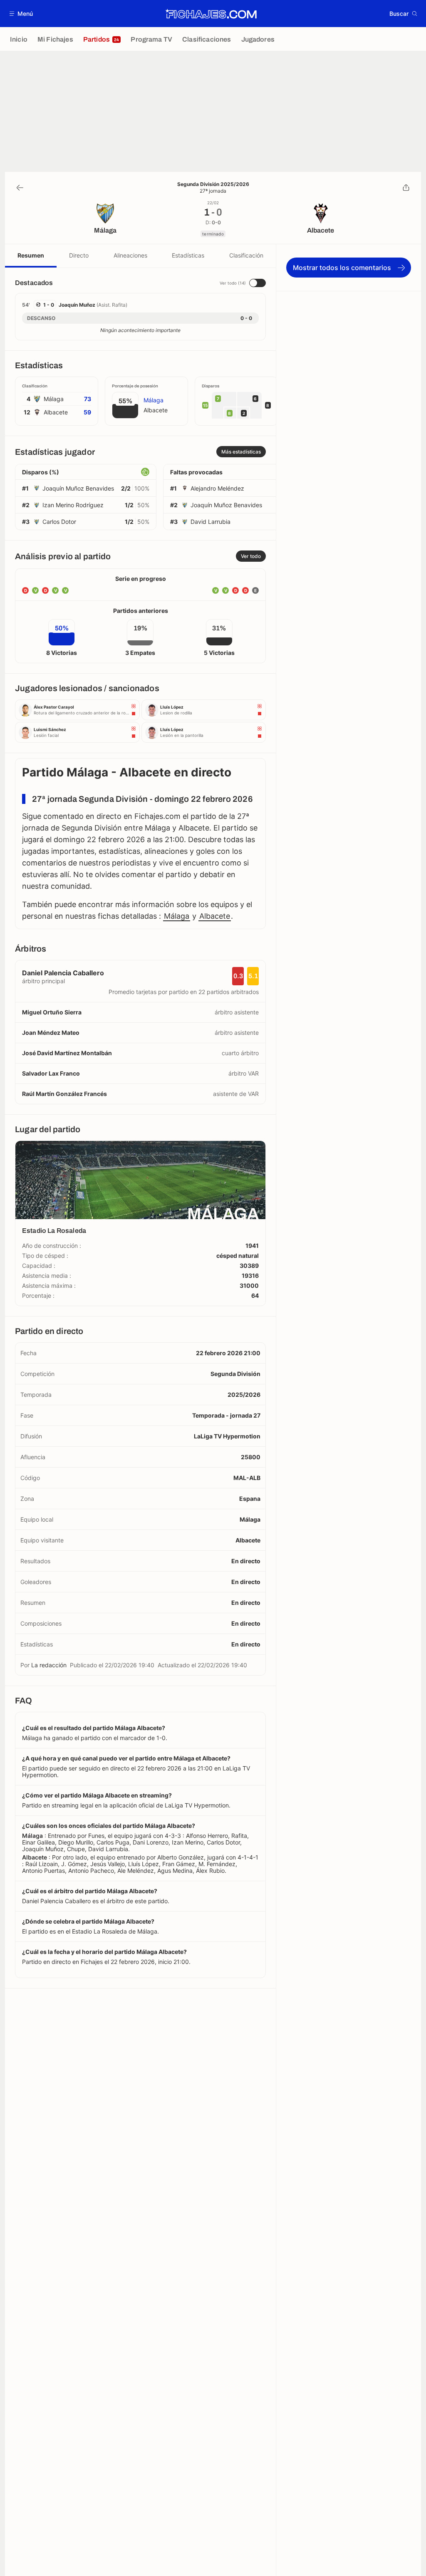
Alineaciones (130, 255)
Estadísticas (188, 255)
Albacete (215, 916)
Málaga (177, 916)
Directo (79, 255)
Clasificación (246, 255)
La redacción (49, 1665)
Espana (250, 1499)
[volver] (20, 188)
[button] (21, 14)
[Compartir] (406, 188)
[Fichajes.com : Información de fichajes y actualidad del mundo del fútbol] (211, 14)
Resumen (31, 255)
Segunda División (235, 1374)
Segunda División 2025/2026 (213, 184)
